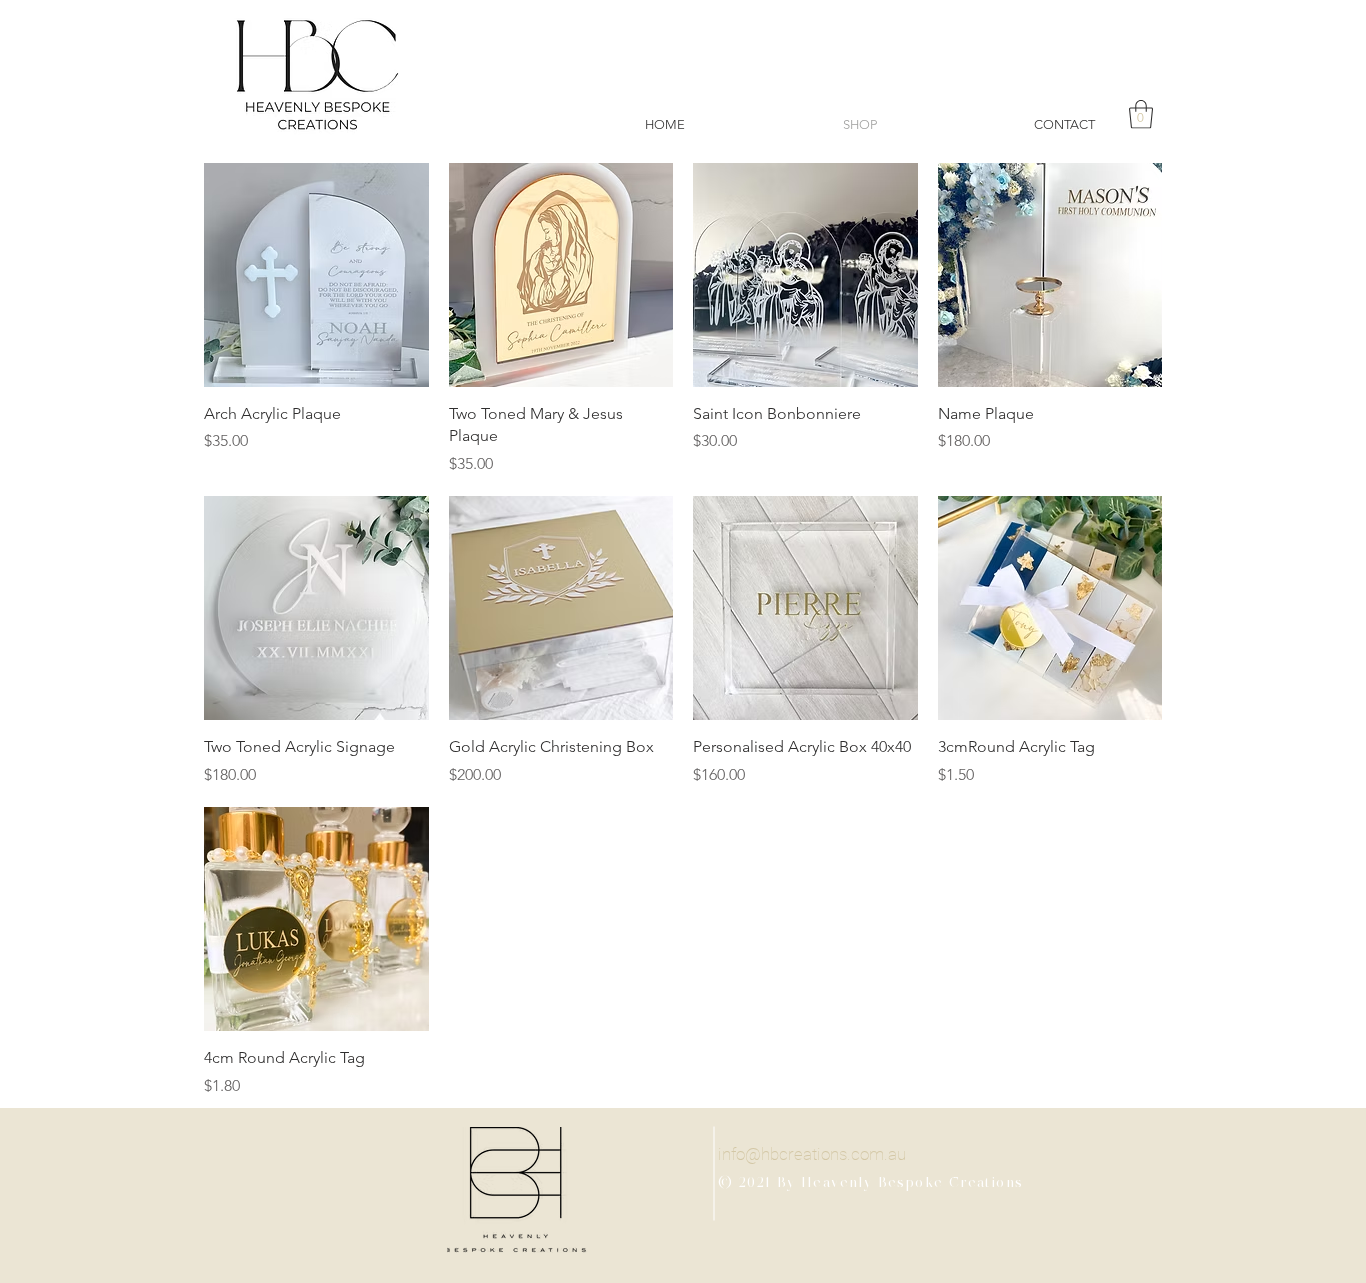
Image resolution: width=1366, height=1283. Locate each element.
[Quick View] (316, 275)
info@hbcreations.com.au (812, 1154)
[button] (1141, 114)
